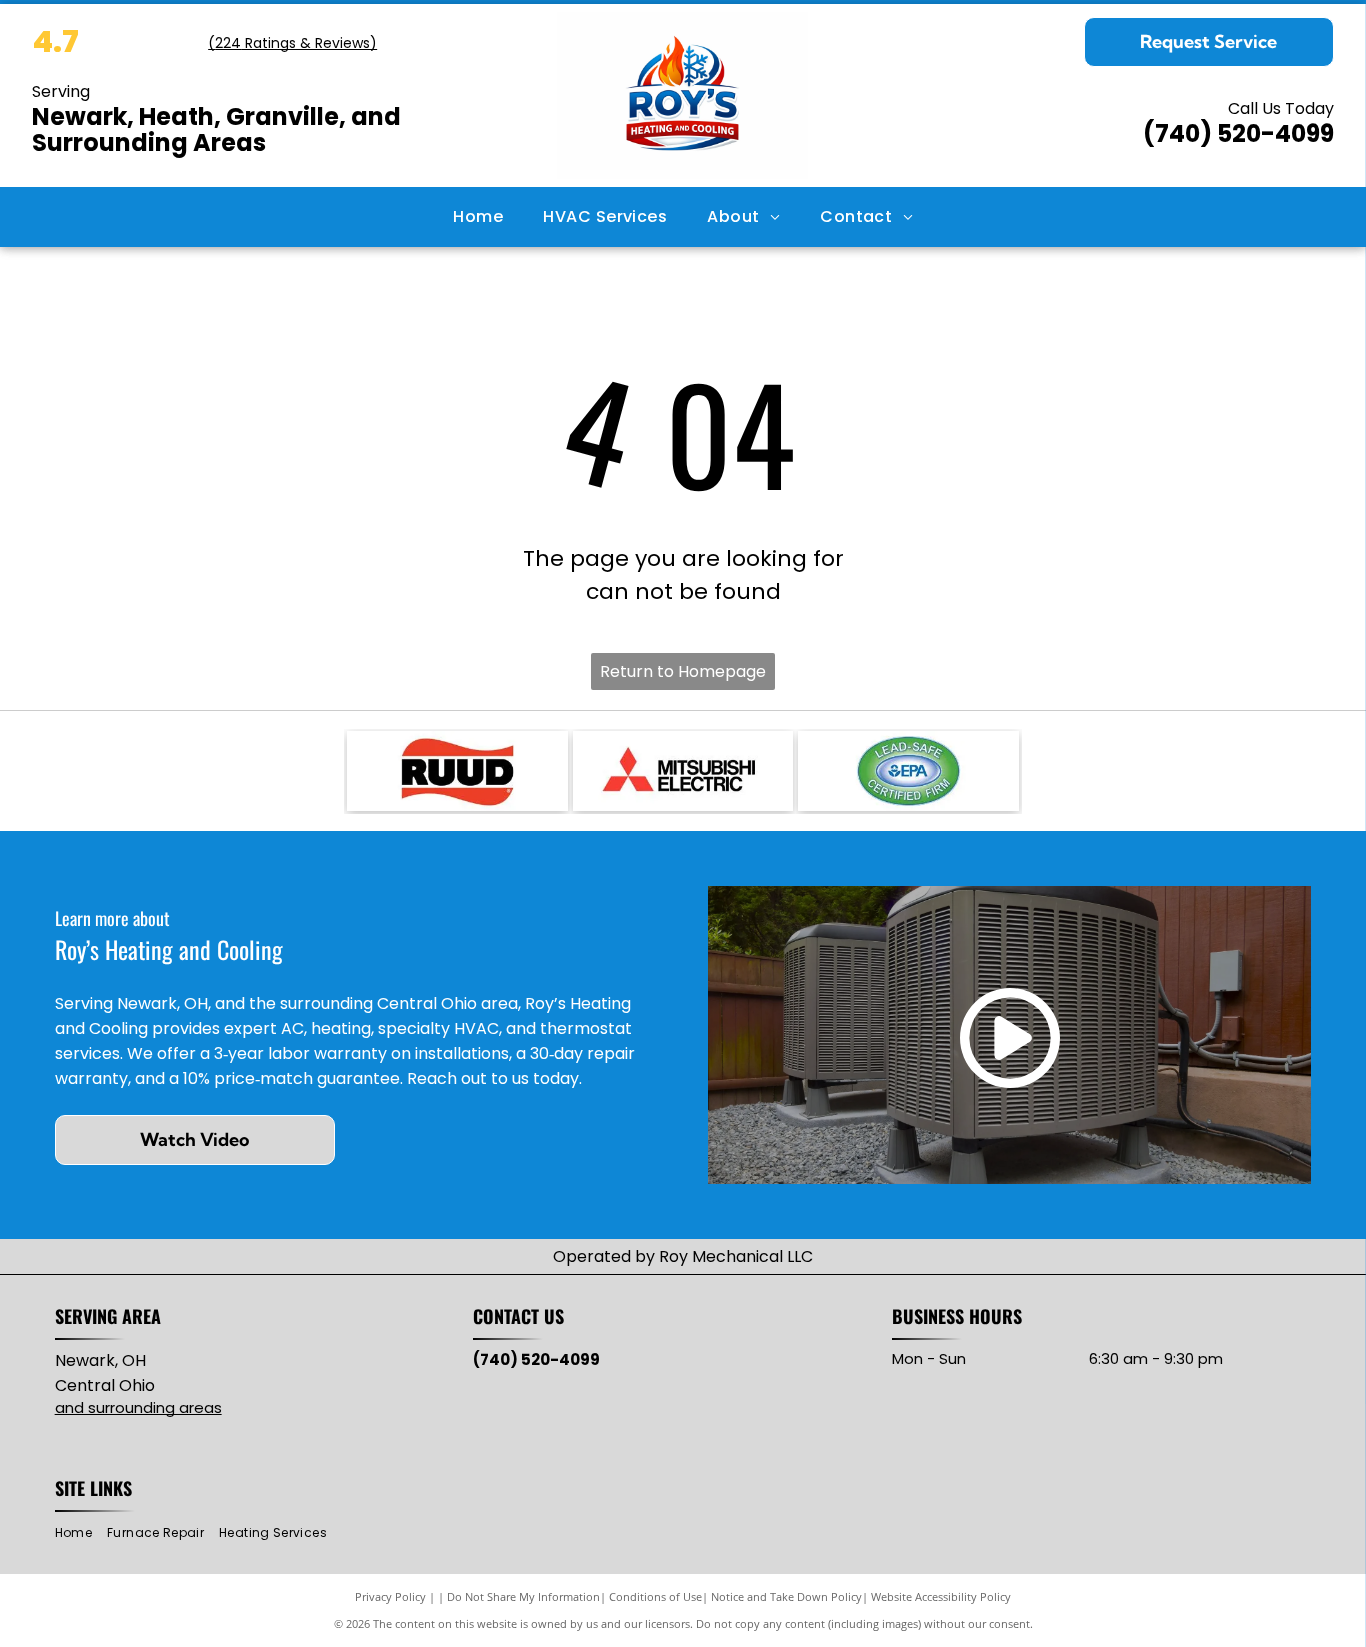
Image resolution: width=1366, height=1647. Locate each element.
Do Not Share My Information (523, 1596)
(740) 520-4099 (1238, 133)
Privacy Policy (390, 1596)
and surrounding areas (138, 1407)
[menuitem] (478, 217)
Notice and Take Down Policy (786, 1596)
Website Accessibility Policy (941, 1596)
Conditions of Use (655, 1596)
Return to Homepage (683, 671)
